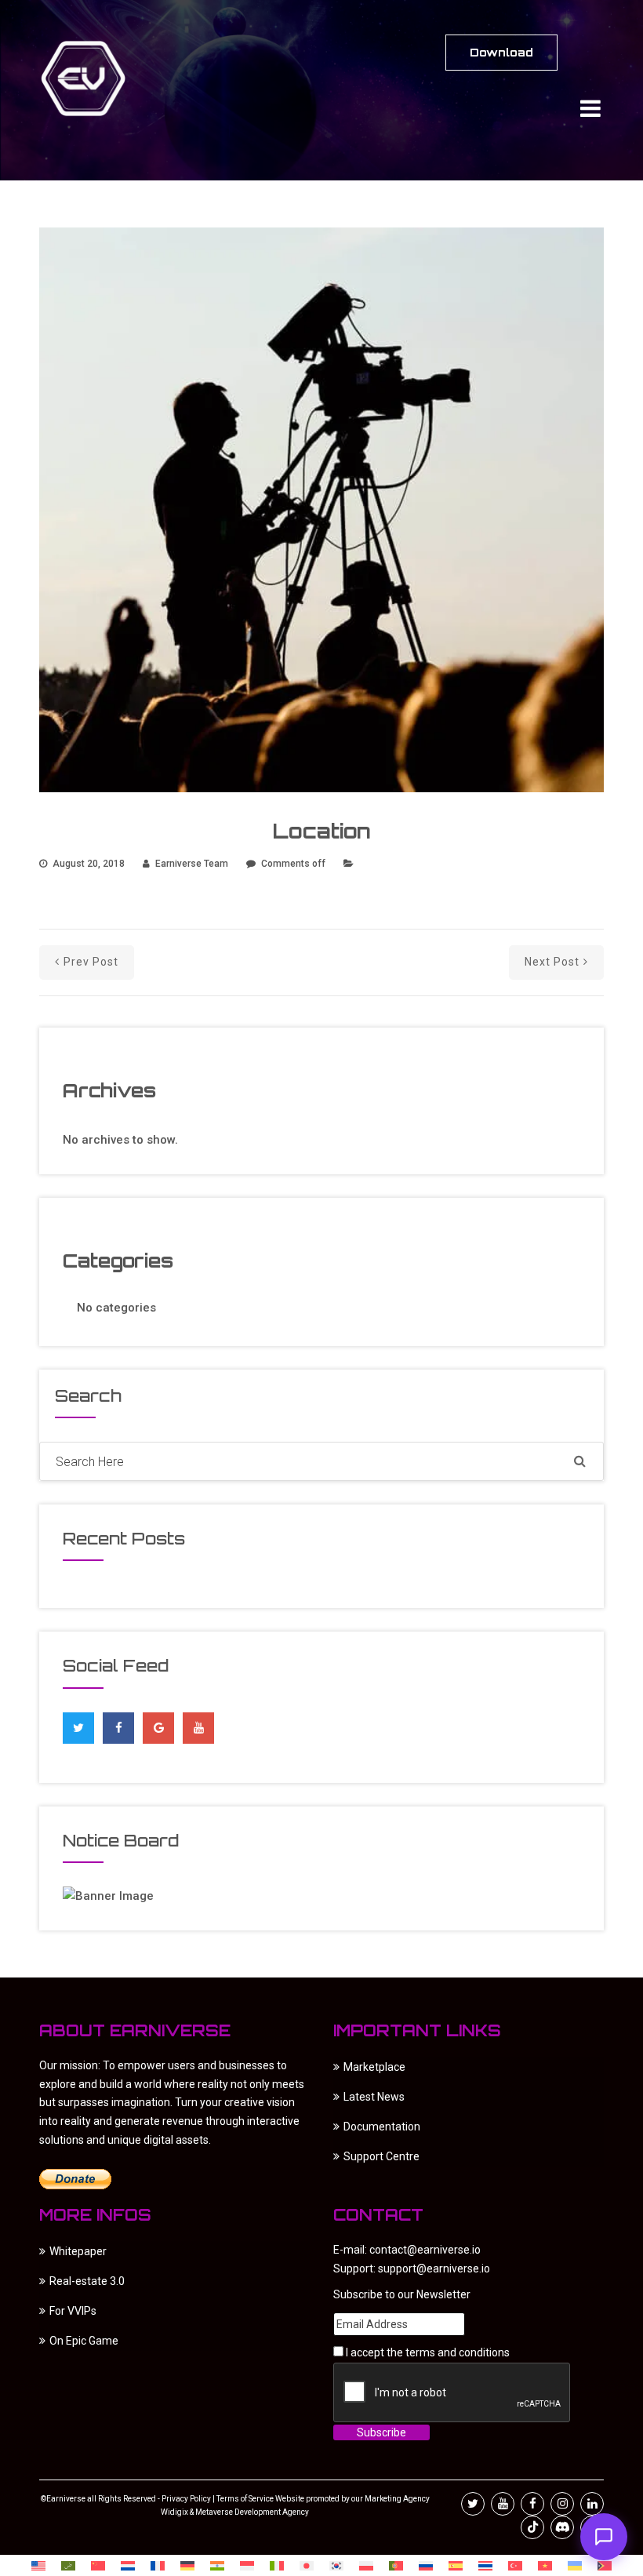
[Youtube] (503, 2504)
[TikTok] (532, 2527)
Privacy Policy (186, 2499)
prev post (91, 962)
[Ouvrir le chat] (604, 2537)
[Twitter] (78, 1724)
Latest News (374, 2097)
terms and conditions (458, 2352)
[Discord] (562, 2527)
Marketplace (374, 2067)
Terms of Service (245, 2499)
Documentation (382, 2127)
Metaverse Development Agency (252, 2512)
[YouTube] (199, 1728)
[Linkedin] (592, 2504)
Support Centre (381, 2156)
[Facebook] (119, 1724)
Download (501, 52)
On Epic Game (84, 2341)
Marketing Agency (396, 2499)
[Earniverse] (98, 78)
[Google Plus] (159, 1724)
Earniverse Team (192, 864)
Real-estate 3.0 (87, 2281)
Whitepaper (78, 2251)
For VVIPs (73, 2311)
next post (552, 962)
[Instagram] (562, 2504)
